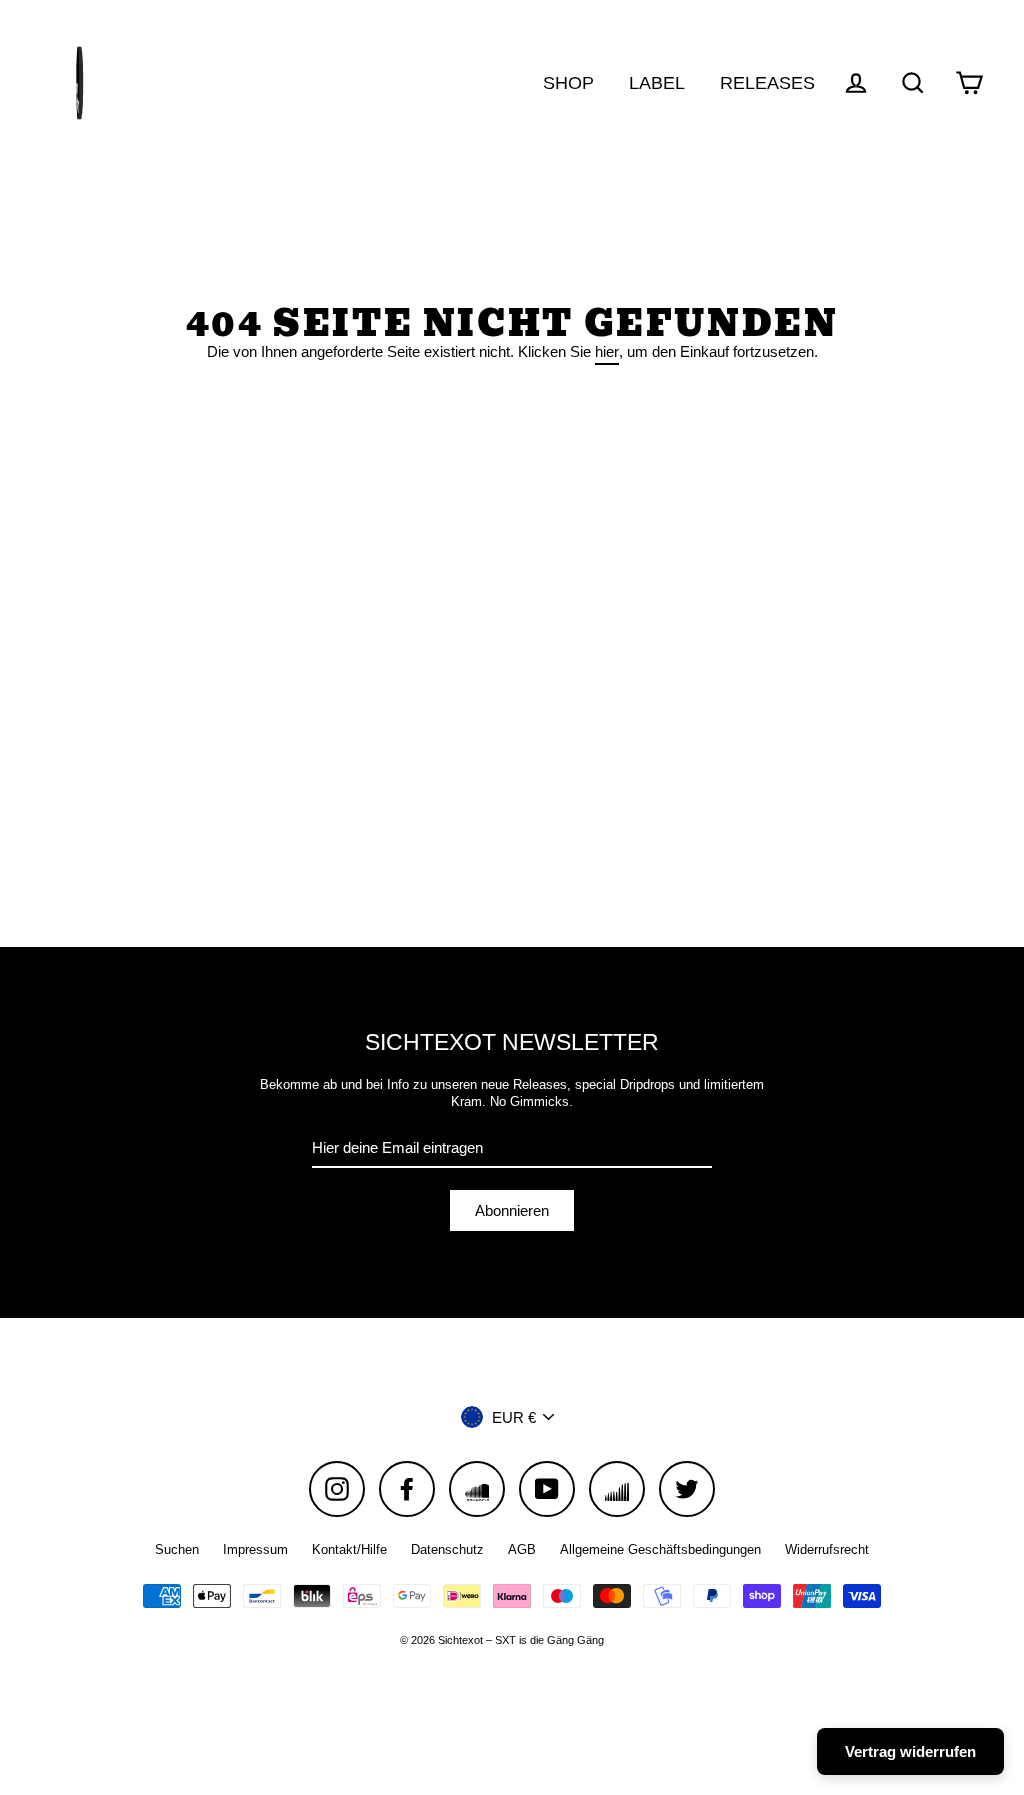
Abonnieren (512, 1210)
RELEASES (767, 82)
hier (607, 351)
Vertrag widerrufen (910, 1751)
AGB (522, 1549)
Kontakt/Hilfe (349, 1549)
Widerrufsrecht (827, 1549)
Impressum (255, 1549)
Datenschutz (447, 1549)
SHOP (568, 82)
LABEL (657, 82)
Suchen (177, 1549)
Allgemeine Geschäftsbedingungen (660, 1549)
